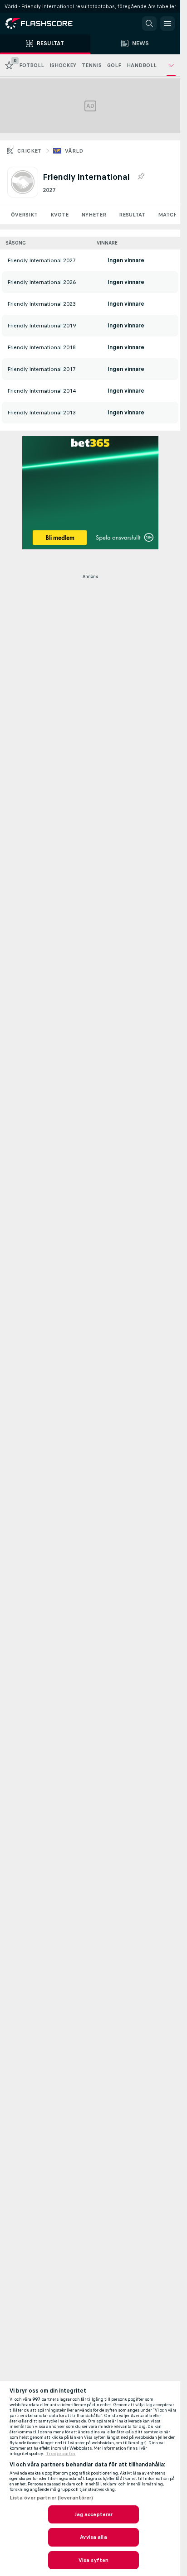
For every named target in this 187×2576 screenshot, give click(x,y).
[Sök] (149, 24)
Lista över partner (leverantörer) (52, 2498)
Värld (74, 151)
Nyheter (94, 215)
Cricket (30, 151)
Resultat (132, 215)
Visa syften (93, 2560)
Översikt (24, 215)
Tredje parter (61, 2454)
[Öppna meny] (167, 24)
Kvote (59, 215)
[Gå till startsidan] (45, 24)
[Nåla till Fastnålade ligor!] (141, 177)
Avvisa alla (93, 2537)
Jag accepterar (94, 2514)
